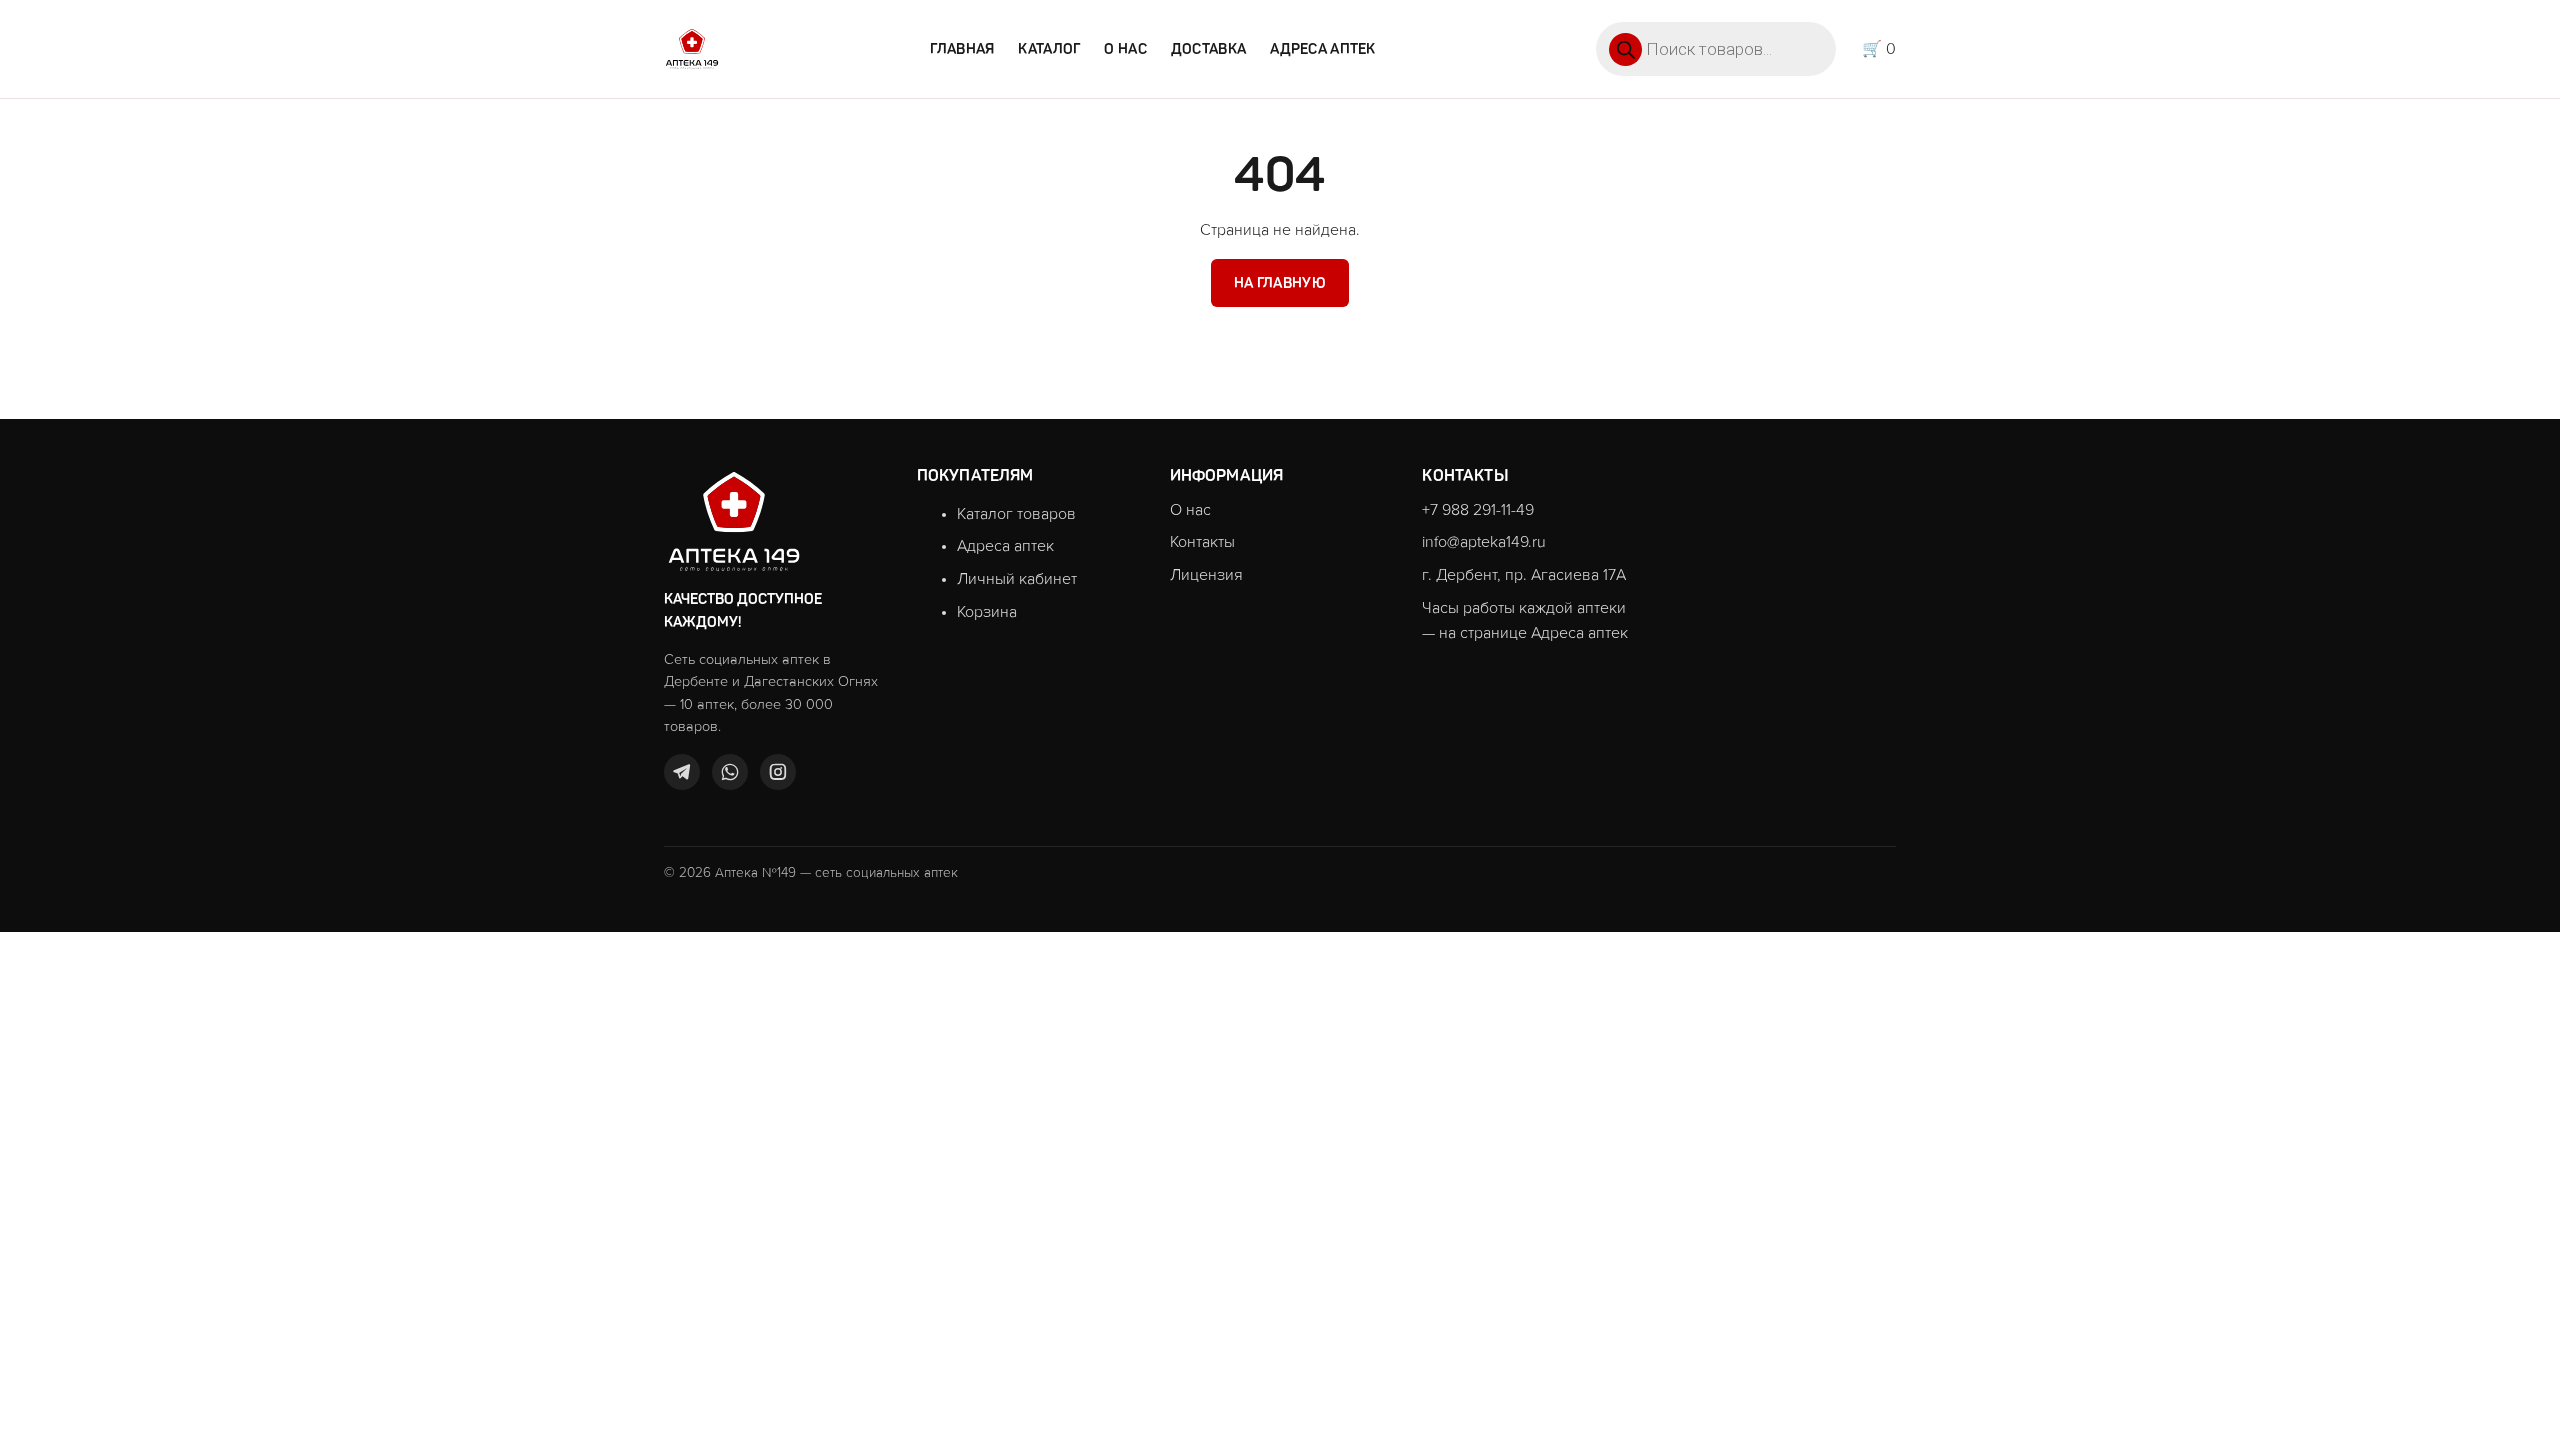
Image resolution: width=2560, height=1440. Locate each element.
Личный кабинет (1017, 579)
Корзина (987, 612)
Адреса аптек (1322, 49)
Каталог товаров (1016, 514)
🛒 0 (1879, 49)
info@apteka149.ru (1484, 542)
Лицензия (1206, 575)
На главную (1280, 283)
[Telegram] (682, 772)
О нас (1125, 49)
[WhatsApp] (730, 772)
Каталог (1049, 49)
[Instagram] (778, 772)
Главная (962, 49)
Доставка (1208, 49)
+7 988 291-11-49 (1478, 510)
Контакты (1202, 542)
